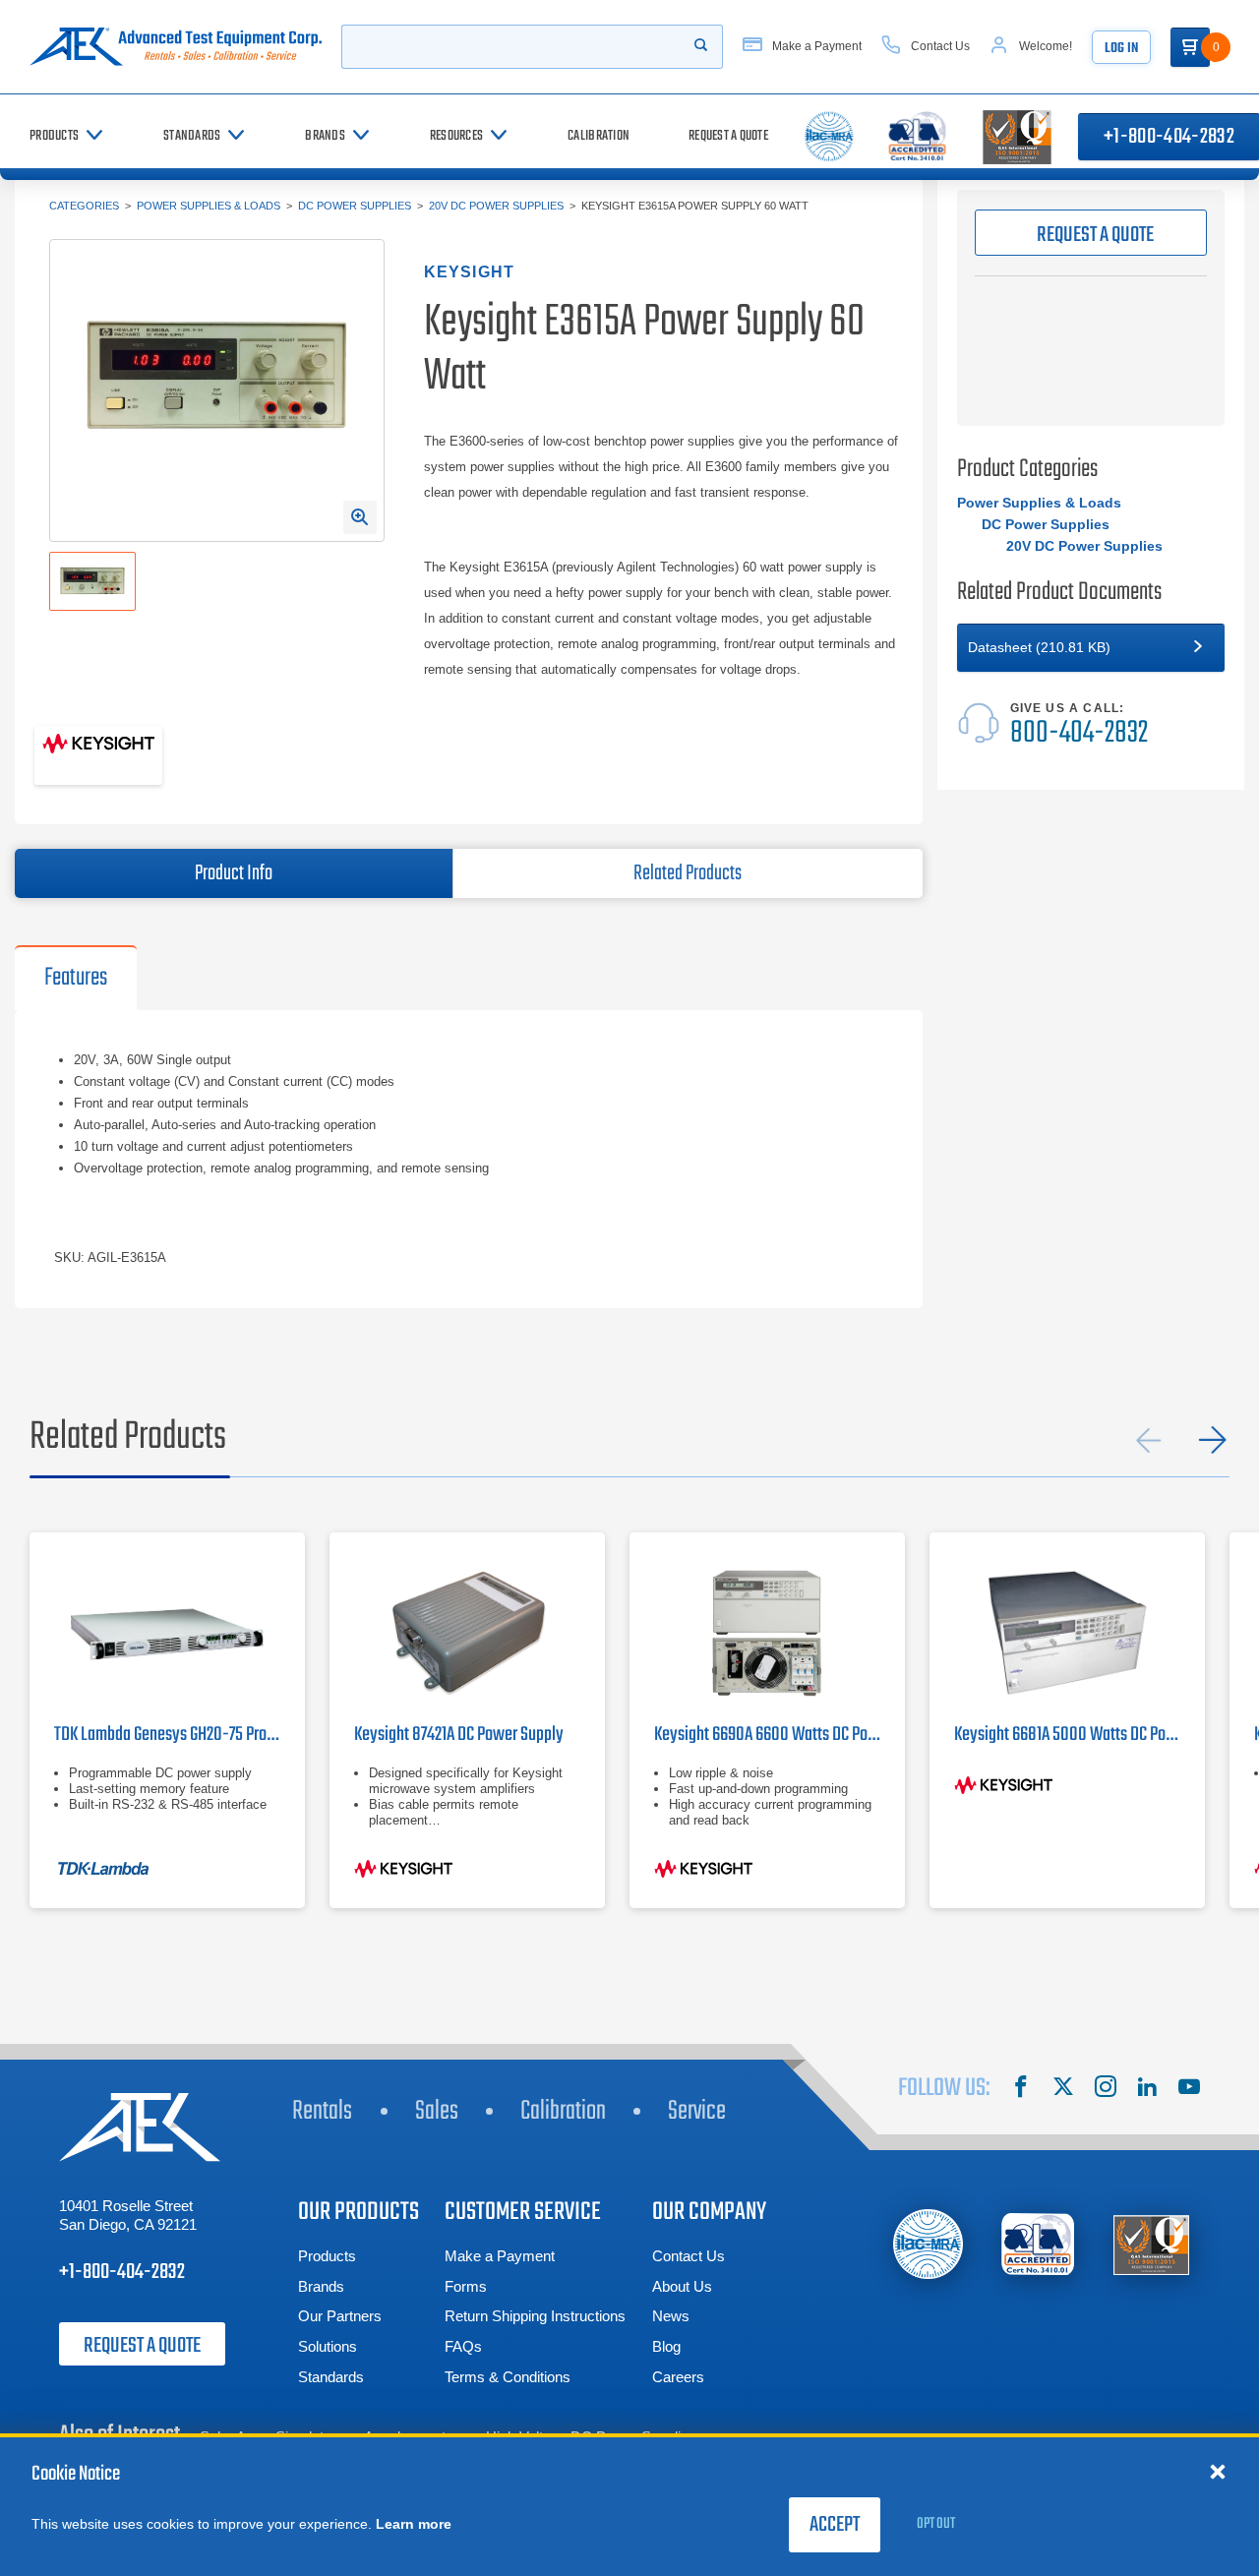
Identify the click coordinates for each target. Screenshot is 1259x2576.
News (671, 2316)
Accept (835, 2525)
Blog (666, 2346)
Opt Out (936, 2524)
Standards (331, 2377)
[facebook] (1021, 2089)
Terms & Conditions (508, 2377)
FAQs (463, 2346)
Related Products (688, 873)
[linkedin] (1147, 2089)
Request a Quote (142, 2346)
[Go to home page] (176, 47)
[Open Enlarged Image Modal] (360, 517)
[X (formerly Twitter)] (1063, 2089)
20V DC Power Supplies (496, 206)
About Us (682, 2286)
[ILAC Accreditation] (928, 2244)
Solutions (328, 2346)
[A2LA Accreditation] (1039, 2244)
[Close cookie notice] (1218, 2471)
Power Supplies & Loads (209, 206)
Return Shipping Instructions (535, 2316)
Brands (321, 2286)
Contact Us (689, 2256)
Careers (678, 2377)
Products (327, 2256)
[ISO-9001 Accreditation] (1151, 2244)
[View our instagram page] (1106, 2089)
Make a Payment (500, 2256)
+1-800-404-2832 (122, 2272)
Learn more (414, 2524)
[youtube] (1189, 2089)
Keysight (470, 272)
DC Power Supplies (355, 206)
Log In (1121, 49)
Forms (466, 2286)
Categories (84, 206)
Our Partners (340, 2316)
